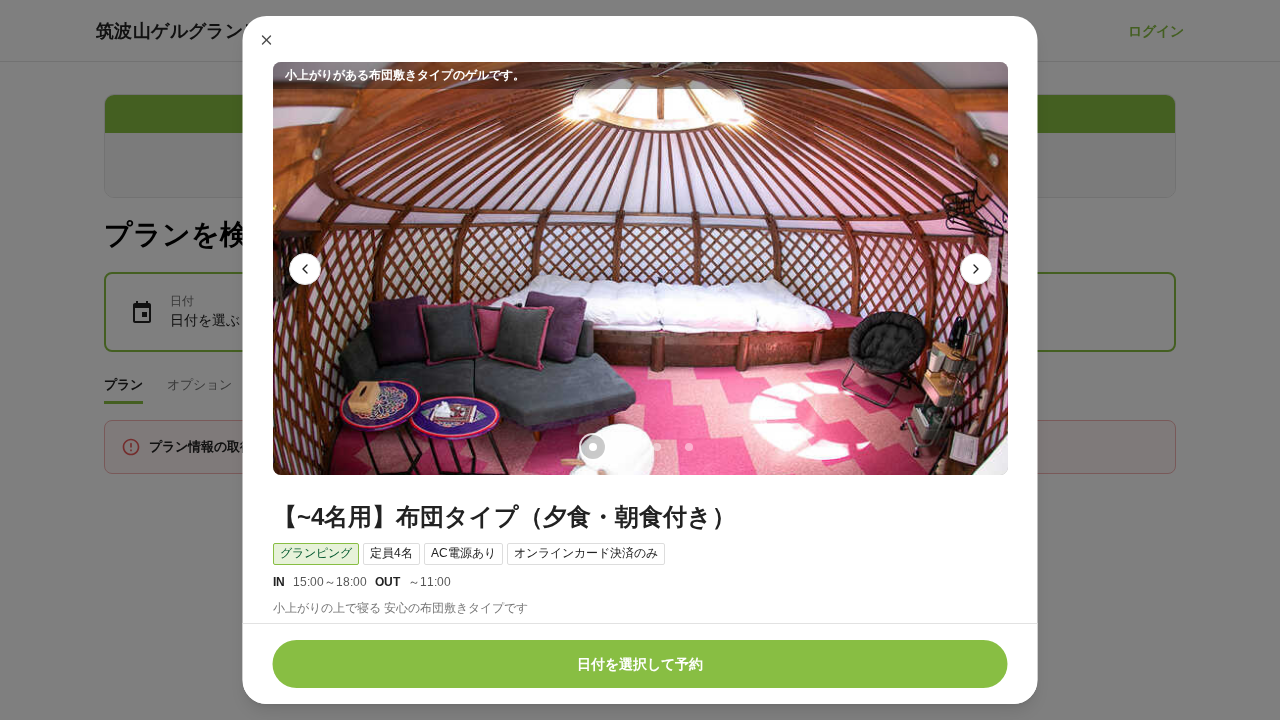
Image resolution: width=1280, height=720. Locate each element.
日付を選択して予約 (640, 664)
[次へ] (976, 269)
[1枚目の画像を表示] (592, 447)
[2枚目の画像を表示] (624, 447)
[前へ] (305, 269)
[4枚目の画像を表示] (688, 447)
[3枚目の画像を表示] (656, 447)
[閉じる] (267, 40)
